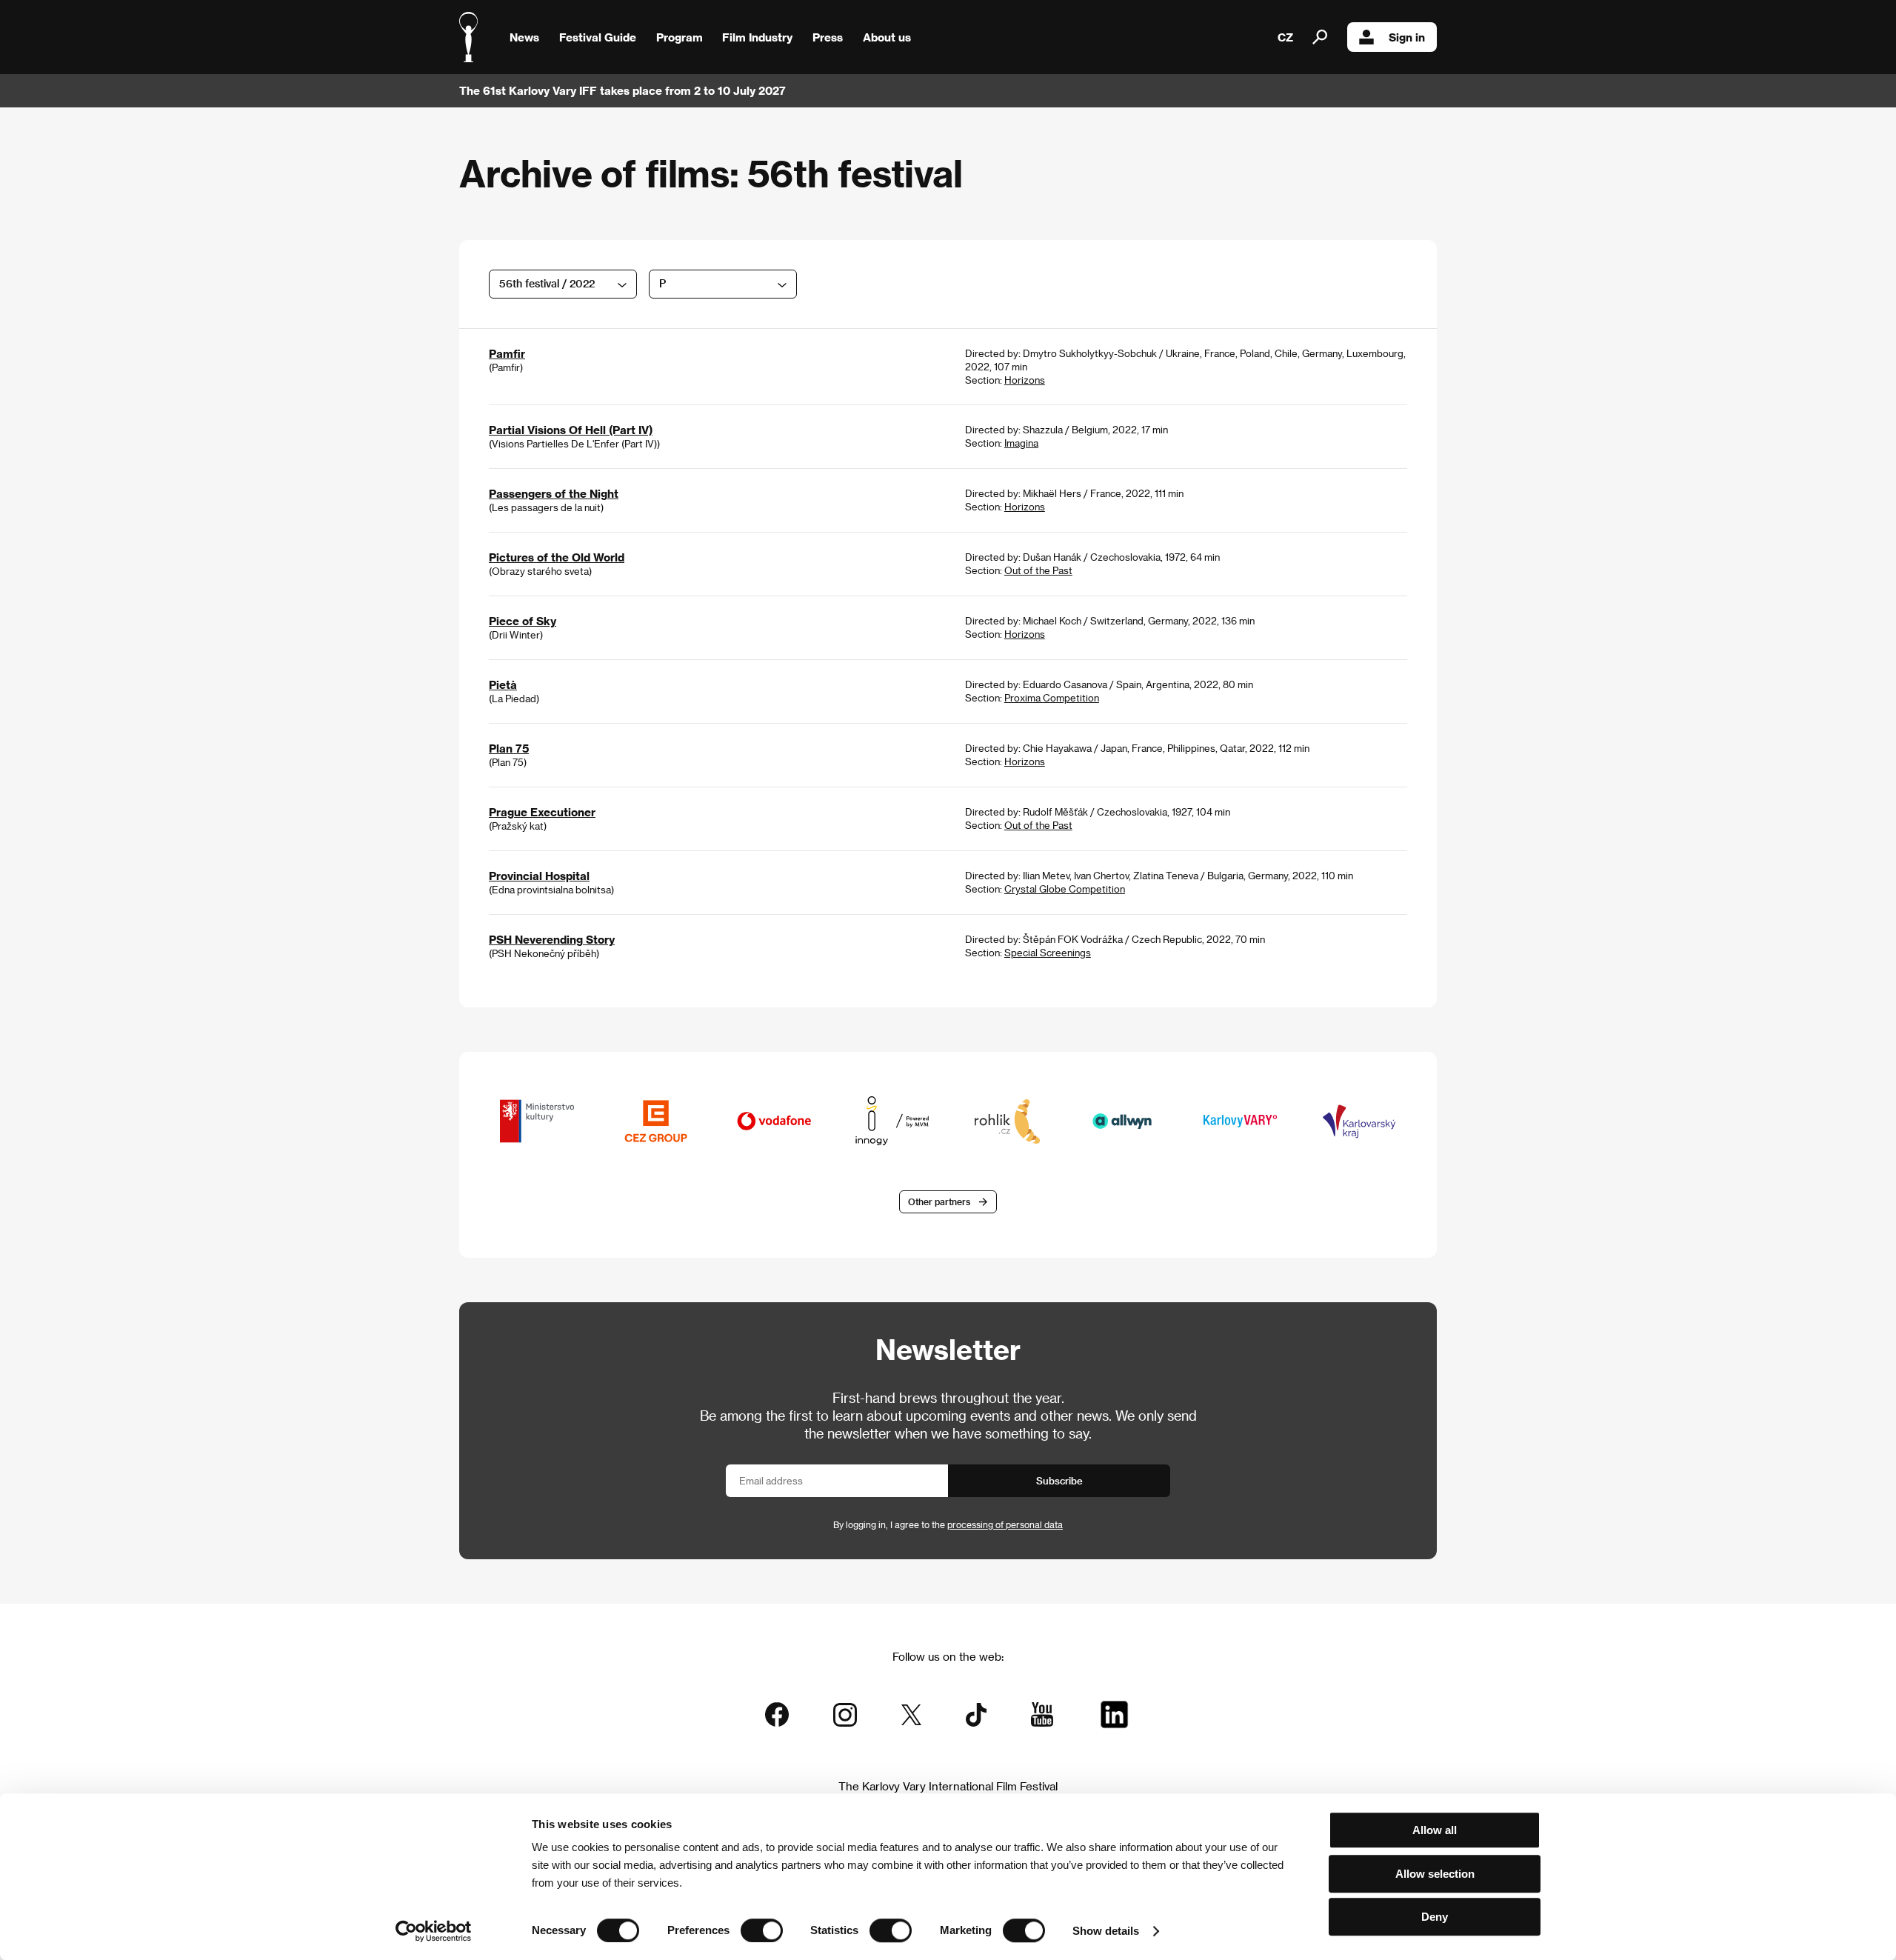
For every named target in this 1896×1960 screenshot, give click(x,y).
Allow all (1435, 1830)
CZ (1285, 37)
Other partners (939, 1201)
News (524, 37)
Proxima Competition (1052, 697)
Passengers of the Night (554, 493)
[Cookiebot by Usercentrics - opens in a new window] (434, 1931)
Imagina (1021, 443)
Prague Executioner (542, 812)
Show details (1106, 1931)
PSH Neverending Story (552, 939)
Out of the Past (1038, 570)
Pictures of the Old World (557, 557)
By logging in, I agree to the (948, 1524)
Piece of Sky (523, 621)
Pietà (503, 684)
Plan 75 (509, 748)
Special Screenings (1048, 952)
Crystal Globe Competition (1065, 889)
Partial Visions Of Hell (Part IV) (571, 430)
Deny (1435, 1917)
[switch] (762, 1930)
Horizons (1025, 380)
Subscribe (1059, 1480)
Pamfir (507, 353)
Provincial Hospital (539, 876)
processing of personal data (1005, 1524)
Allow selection (1435, 1874)
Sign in (1407, 37)
